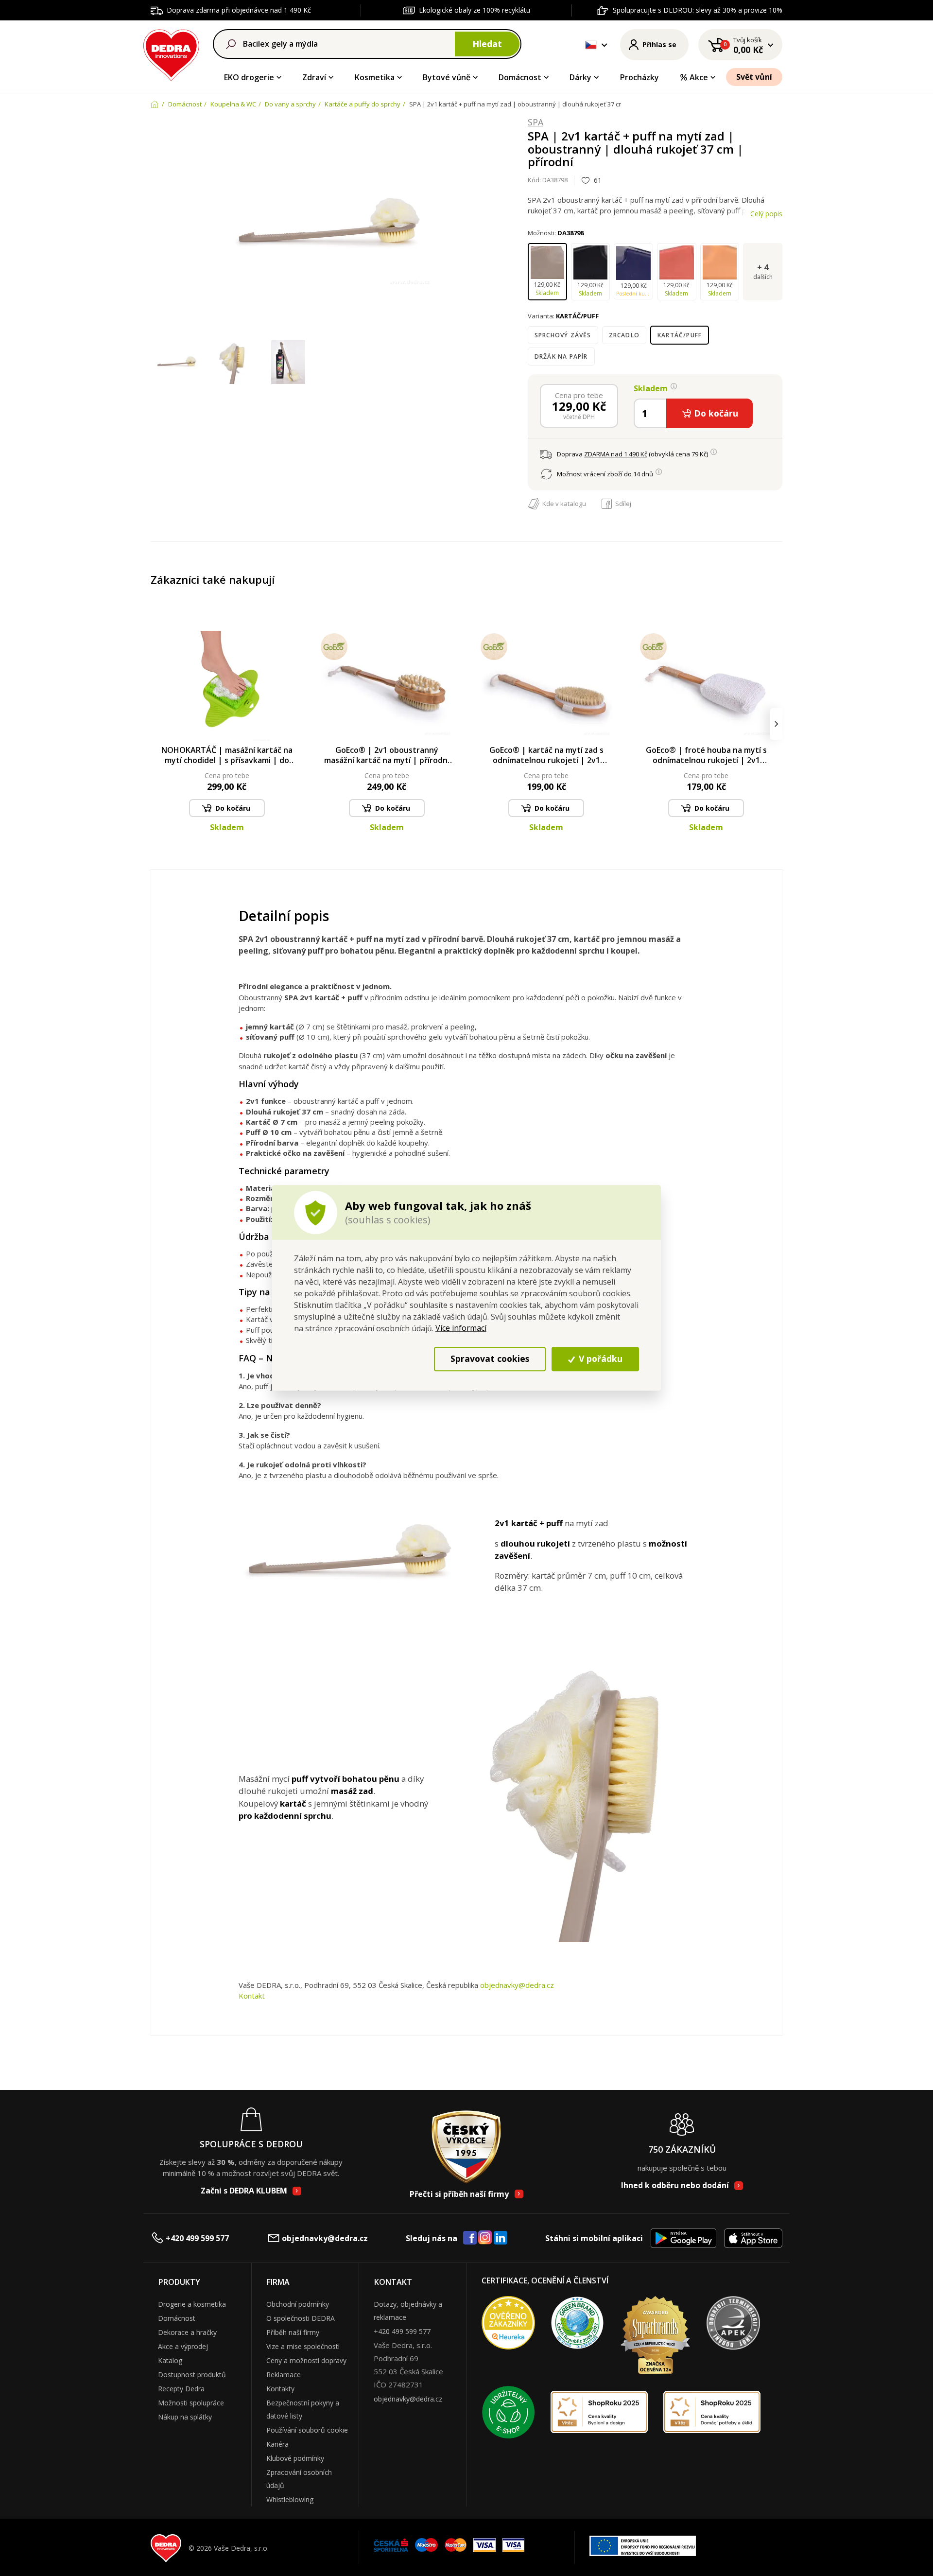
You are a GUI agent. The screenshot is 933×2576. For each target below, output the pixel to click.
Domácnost (520, 77)
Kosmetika (375, 77)
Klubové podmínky (295, 2458)
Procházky (639, 77)
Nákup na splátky (185, 2417)
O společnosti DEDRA (301, 2318)
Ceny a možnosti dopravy (306, 2360)
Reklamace (284, 2375)
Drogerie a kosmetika (192, 2304)
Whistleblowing (290, 2499)
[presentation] (157, 724)
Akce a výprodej (183, 2346)
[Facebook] (470, 2238)
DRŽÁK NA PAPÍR (561, 357)
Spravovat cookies (490, 1359)
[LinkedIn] (501, 2238)
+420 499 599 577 (197, 2238)
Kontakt (252, 1996)
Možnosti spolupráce (191, 2403)
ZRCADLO (624, 335)
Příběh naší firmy (293, 2332)
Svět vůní (754, 77)
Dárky (580, 77)
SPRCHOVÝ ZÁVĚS (563, 335)
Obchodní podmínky (298, 2304)
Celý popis (766, 214)
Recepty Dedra (181, 2389)
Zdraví (314, 77)
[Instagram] (485, 2238)
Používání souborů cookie (307, 2430)
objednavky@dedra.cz (517, 1985)
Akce (699, 77)
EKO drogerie (249, 77)
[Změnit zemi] (591, 45)
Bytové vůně (447, 77)
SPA (536, 122)
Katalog (170, 2360)
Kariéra (277, 2444)
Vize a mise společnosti (303, 2346)
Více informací (461, 1328)
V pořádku (599, 1359)
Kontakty (280, 2389)
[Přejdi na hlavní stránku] (171, 54)
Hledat (487, 44)
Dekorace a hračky (187, 2332)
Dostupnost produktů (192, 2375)
